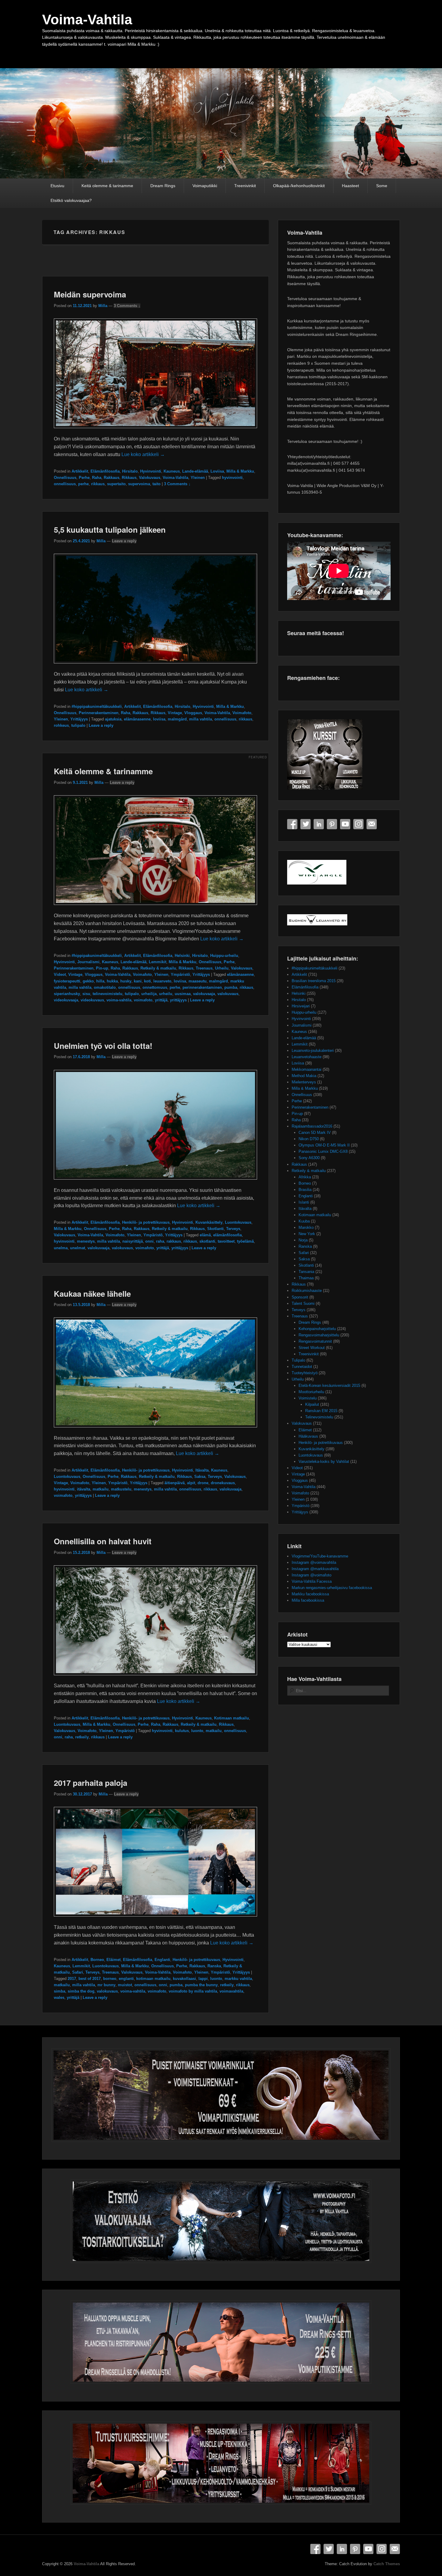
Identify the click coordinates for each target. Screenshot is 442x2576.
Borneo (97, 1960)
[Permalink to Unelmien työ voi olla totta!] (155, 1182)
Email (372, 824)
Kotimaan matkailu (232, 1718)
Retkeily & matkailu (158, 968)
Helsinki (182, 956)
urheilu (166, 994)
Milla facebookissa (308, 1600)
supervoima (139, 484)
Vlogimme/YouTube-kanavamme (320, 1556)
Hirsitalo (130, 471)
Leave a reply (124, 541)
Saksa (200, 1477)
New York (307, 1234)
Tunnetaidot (302, 1367)
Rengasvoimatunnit (315, 1341)
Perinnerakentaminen (99, 713)
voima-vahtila (119, 1000)
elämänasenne (137, 719)
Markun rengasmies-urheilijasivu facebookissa (332, 1588)
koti (147, 981)
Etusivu (57, 186)
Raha (97, 478)
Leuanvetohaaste (307, 1057)
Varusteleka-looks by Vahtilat (324, 1462)
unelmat (78, 1248)
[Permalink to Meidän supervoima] (155, 431)
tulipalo (78, 725)
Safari (78, 1972)
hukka (112, 981)
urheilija (149, 994)
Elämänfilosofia (105, 471)
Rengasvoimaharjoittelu (319, 1335)
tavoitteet (226, 1241)
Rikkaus (129, 478)
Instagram (358, 824)
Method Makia (304, 1076)
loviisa (159, 719)
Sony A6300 (309, 1158)
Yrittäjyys (79, 719)
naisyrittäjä (133, 1241)
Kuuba (304, 1221)
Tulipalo (298, 1360)
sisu (86, 994)
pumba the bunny (201, 1985)
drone (203, 1483)
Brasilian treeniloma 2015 (314, 981)
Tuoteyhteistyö (305, 1373)
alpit (191, 1483)
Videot (60, 974)
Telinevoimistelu (319, 1417)
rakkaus (174, 1241)
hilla (100, 981)
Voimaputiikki (205, 186)
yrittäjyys (178, 1000)
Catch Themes (387, 2564)
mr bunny (106, 1985)
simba (60, 1991)
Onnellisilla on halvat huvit (103, 1541)
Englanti (162, 1960)
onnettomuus (155, 987)
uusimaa (183, 994)
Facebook (292, 824)
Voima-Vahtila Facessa (312, 1581)
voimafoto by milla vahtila (193, 1991)
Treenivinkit (245, 186)
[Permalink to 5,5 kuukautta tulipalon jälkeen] (155, 666)
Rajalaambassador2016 (312, 1126)
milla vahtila (201, 719)
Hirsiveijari (301, 1006)
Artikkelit (80, 471)
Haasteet (350, 186)
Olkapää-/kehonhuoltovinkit (299, 186)
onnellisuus (65, 484)
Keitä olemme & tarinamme (107, 186)
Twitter (305, 824)
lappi (203, 1979)
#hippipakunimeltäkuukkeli (97, 706)
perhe (83, 484)
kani (138, 981)
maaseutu (198, 981)
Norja (303, 1240)
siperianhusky (67, 994)
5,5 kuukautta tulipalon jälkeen (110, 530)
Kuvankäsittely (209, 1222)
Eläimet (114, 1960)
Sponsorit (300, 1297)
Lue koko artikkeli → (143, 454)
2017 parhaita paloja (91, 1783)
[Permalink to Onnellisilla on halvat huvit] (155, 1678)
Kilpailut (312, 1404)
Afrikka (305, 1177)
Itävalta (202, 1470)
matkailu (101, 1489)
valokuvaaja (204, 994)
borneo (110, 1979)
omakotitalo (105, 987)
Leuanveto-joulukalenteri (313, 1050)
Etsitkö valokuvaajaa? (71, 200)
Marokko (306, 1227)
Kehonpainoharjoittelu (317, 1329)
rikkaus (98, 484)
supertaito (116, 484)
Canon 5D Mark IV (315, 1133)
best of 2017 (90, 1979)
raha (160, 1241)
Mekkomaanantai (307, 1069)
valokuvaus (228, 994)
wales (59, 1997)
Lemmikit (158, 962)
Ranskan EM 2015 (321, 1411)
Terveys (233, 1229)
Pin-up (102, 968)
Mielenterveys (304, 1082)
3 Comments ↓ (127, 306)
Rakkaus (112, 478)
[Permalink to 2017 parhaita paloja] (155, 1919)
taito (157, 484)
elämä (205, 1235)
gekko (88, 981)
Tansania (306, 1272)
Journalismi (88, 962)
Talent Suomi (303, 1303)
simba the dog (81, 1991)
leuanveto (162, 981)
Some (382, 186)
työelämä (245, 1241)
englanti (126, 1979)
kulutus (182, 1731)
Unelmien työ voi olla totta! (103, 1046)
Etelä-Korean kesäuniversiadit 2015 (329, 1385)
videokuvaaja (66, 1000)
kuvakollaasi (184, 1979)
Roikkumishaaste (307, 1291)
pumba (231, 987)
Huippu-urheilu (224, 956)
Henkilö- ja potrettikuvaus (146, 1222)
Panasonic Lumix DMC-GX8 (323, 1151)
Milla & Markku (240, 471)
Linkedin (319, 824)
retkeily (82, 1737)
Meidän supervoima (90, 294)
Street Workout (312, 1348)
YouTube (345, 824)
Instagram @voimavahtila (314, 1562)
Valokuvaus (150, 478)
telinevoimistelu (107, 994)
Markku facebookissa (310, 1594)
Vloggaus (193, 713)
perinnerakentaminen (202, 987)
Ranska (214, 1966)
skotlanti (207, 1241)
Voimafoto (242, 713)
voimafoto (143, 1000)
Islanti (304, 1202)
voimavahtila (231, 1991)
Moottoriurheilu (311, 1392)
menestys (86, 1241)
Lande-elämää (195, 471)
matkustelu (121, 1489)
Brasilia (305, 1190)
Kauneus (172, 471)
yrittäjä (161, 1000)
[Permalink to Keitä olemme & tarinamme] (155, 908)
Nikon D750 (309, 1139)
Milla (103, 306)
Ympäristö (180, 974)
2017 (72, 1979)
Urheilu (222, 968)
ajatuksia (113, 719)
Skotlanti (215, 1229)
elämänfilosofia (227, 1235)
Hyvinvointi (151, 471)
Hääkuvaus (308, 1436)
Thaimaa (306, 1278)
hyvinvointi (232, 478)
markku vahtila (238, 1979)
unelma (61, 1248)
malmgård (177, 719)
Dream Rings (163, 186)
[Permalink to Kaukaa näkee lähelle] (155, 1430)
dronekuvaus (223, 1483)
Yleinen (198, 478)
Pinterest (332, 824)
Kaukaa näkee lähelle (92, 1294)
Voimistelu (308, 1398)
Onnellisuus (65, 478)
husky (126, 981)
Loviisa (217, 471)
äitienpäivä (175, 1483)
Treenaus (204, 968)
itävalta (84, 1489)
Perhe (84, 478)
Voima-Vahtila (87, 20)
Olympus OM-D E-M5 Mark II (324, 1145)
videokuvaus (92, 1000)
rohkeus (61, 725)
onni (149, 1241)
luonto (197, 1731)
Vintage (175, 713)
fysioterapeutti (67, 981)
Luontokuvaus (238, 1222)
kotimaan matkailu (153, 1979)
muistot (125, 1985)
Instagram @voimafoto (312, 1575)
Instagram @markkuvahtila (315, 1569)
